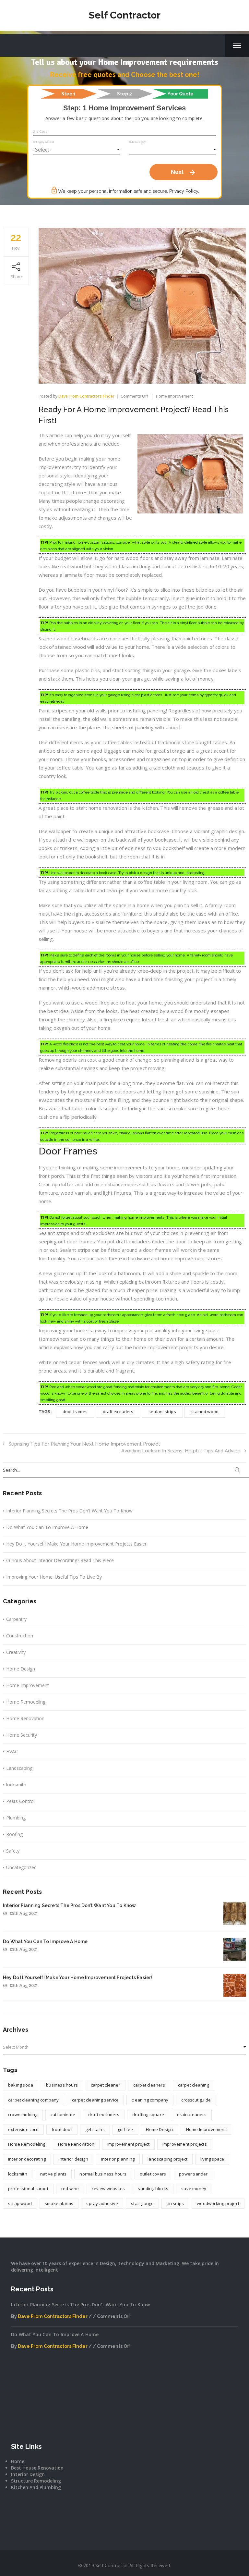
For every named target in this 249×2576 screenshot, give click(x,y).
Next (184, 172)
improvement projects (185, 2144)
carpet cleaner (106, 2085)
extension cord (23, 2129)
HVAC (12, 1751)
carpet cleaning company (34, 2100)
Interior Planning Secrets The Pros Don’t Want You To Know (69, 1511)
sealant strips (162, 1411)
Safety (13, 1851)
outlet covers (153, 2174)
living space (212, 2159)
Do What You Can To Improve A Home (47, 1527)
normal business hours (103, 2174)
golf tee (125, 2129)
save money (194, 2188)
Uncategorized (21, 1867)
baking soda (21, 2085)
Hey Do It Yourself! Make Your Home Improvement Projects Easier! (77, 1544)
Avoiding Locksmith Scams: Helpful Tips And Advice (181, 1451)
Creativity (16, 1652)
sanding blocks (153, 2188)
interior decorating (27, 2159)
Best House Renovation (37, 2468)
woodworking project (218, 2203)
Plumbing (16, 1818)
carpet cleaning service (95, 2100)
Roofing (14, 1834)
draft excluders (118, 1411)
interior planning (118, 2159)
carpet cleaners (149, 2085)
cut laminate (63, 2114)
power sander (193, 2174)
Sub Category (137, 142)
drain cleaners (192, 2114)
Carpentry (16, 1619)
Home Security (22, 1735)
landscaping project (167, 2159)
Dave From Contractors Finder (86, 396)
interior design (73, 2159)
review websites (108, 2188)
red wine (70, 2188)
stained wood (205, 1411)
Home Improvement (174, 396)
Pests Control (20, 1801)
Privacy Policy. (184, 191)
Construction (20, 1636)
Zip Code (41, 132)
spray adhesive (102, 2203)
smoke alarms (59, 2203)
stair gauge (142, 2203)
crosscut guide (196, 2100)
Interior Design (28, 2474)
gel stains (95, 2129)
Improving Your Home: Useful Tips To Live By (54, 1577)
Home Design (21, 1669)
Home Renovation (25, 1718)
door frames (75, 1411)
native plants (53, 2174)
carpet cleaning (194, 2085)
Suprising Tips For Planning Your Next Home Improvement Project (84, 1444)
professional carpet (28, 2188)
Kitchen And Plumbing (36, 2487)
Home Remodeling (26, 1702)
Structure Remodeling (36, 2481)
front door (62, 2129)
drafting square (148, 2114)
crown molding (23, 2114)
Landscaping (19, 1768)
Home (18, 2461)
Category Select (43, 142)
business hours (62, 2085)
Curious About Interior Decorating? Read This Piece (60, 1560)
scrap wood (20, 2203)
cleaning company (150, 2100)
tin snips (175, 2203)
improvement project (128, 2144)
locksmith (16, 1785)
